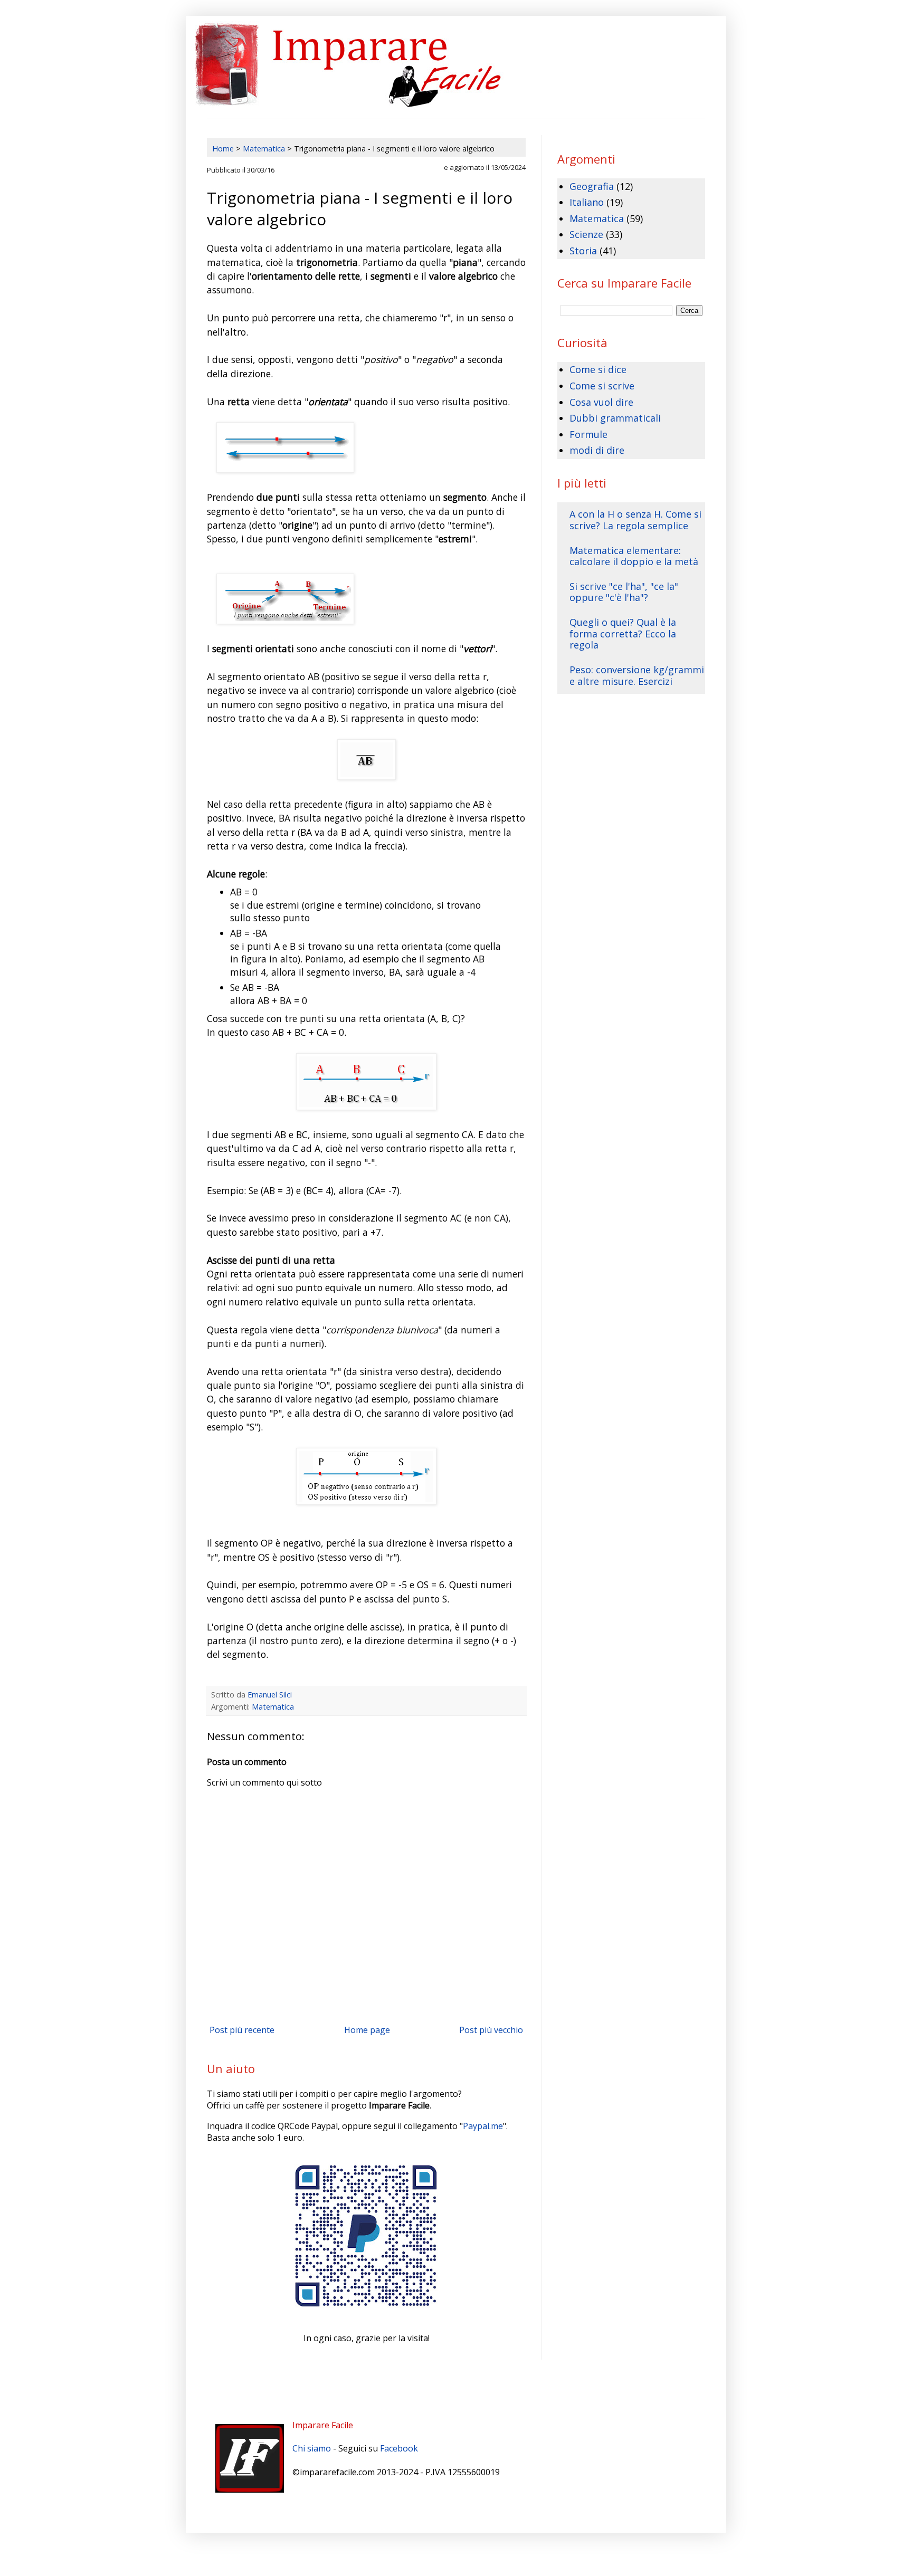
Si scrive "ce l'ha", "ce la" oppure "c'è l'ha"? (624, 592)
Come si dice (598, 369)
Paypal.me (483, 2126)
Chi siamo (312, 2448)
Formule (588, 434)
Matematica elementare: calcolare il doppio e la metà (634, 556)
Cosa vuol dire (601, 402)
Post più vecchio (491, 2030)
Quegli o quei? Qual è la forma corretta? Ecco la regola (623, 633)
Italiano (587, 202)
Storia (583, 251)
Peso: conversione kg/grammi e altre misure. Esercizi (637, 675)
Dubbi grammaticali (615, 418)
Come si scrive (602, 386)
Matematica (273, 1707)
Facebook (399, 2448)
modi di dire (597, 450)
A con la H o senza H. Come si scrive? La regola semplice (635, 520)
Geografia (592, 186)
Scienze (586, 234)
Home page (367, 2030)
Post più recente (242, 2030)
